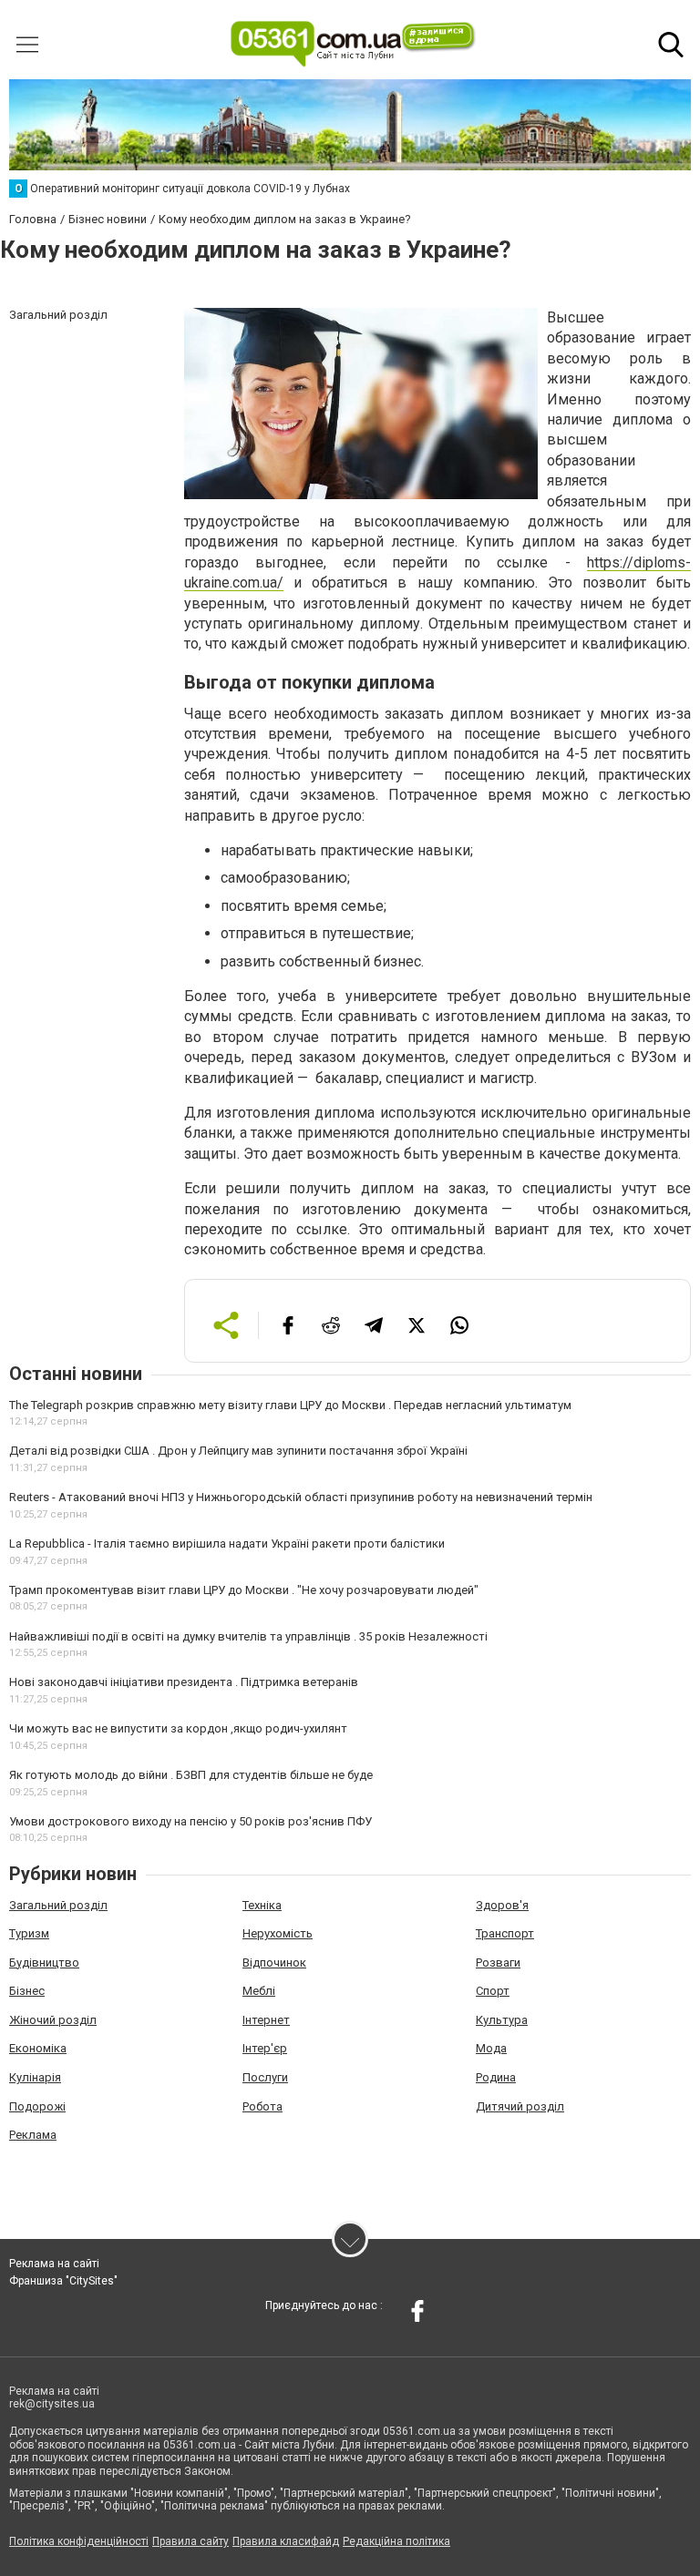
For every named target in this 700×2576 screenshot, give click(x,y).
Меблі (259, 1991)
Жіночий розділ (53, 2020)
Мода (491, 2048)
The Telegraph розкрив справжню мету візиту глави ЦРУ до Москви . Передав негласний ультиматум (290, 1405)
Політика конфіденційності (79, 2541)
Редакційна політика (396, 2541)
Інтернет (266, 2020)
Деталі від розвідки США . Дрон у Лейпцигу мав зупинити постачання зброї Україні (238, 1451)
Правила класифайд (286, 2541)
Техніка (262, 1905)
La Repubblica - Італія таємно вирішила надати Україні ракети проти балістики (227, 1544)
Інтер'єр (265, 2048)
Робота (262, 2106)
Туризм (29, 1933)
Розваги (498, 1963)
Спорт (493, 1991)
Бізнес (27, 1991)
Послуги (265, 2077)
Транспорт (505, 1933)
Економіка (38, 2048)
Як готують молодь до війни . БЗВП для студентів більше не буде (191, 1775)
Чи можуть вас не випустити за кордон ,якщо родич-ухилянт (178, 1728)
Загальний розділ (58, 1905)
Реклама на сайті (54, 2264)
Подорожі (37, 2106)
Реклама (33, 2135)
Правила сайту (190, 2541)
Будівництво (44, 1963)
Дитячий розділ (520, 2106)
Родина (496, 2077)
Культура (502, 2020)
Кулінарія (35, 2077)
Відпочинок (274, 1963)
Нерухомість (278, 1933)
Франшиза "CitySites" (63, 2281)
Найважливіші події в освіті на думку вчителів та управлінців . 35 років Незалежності (248, 1636)
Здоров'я (502, 1905)
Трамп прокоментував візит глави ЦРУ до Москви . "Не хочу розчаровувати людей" (244, 1590)
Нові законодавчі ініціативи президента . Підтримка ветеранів (184, 1682)
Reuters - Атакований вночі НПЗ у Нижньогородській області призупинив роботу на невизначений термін (301, 1497)
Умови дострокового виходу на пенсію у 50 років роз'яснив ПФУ (190, 1821)
